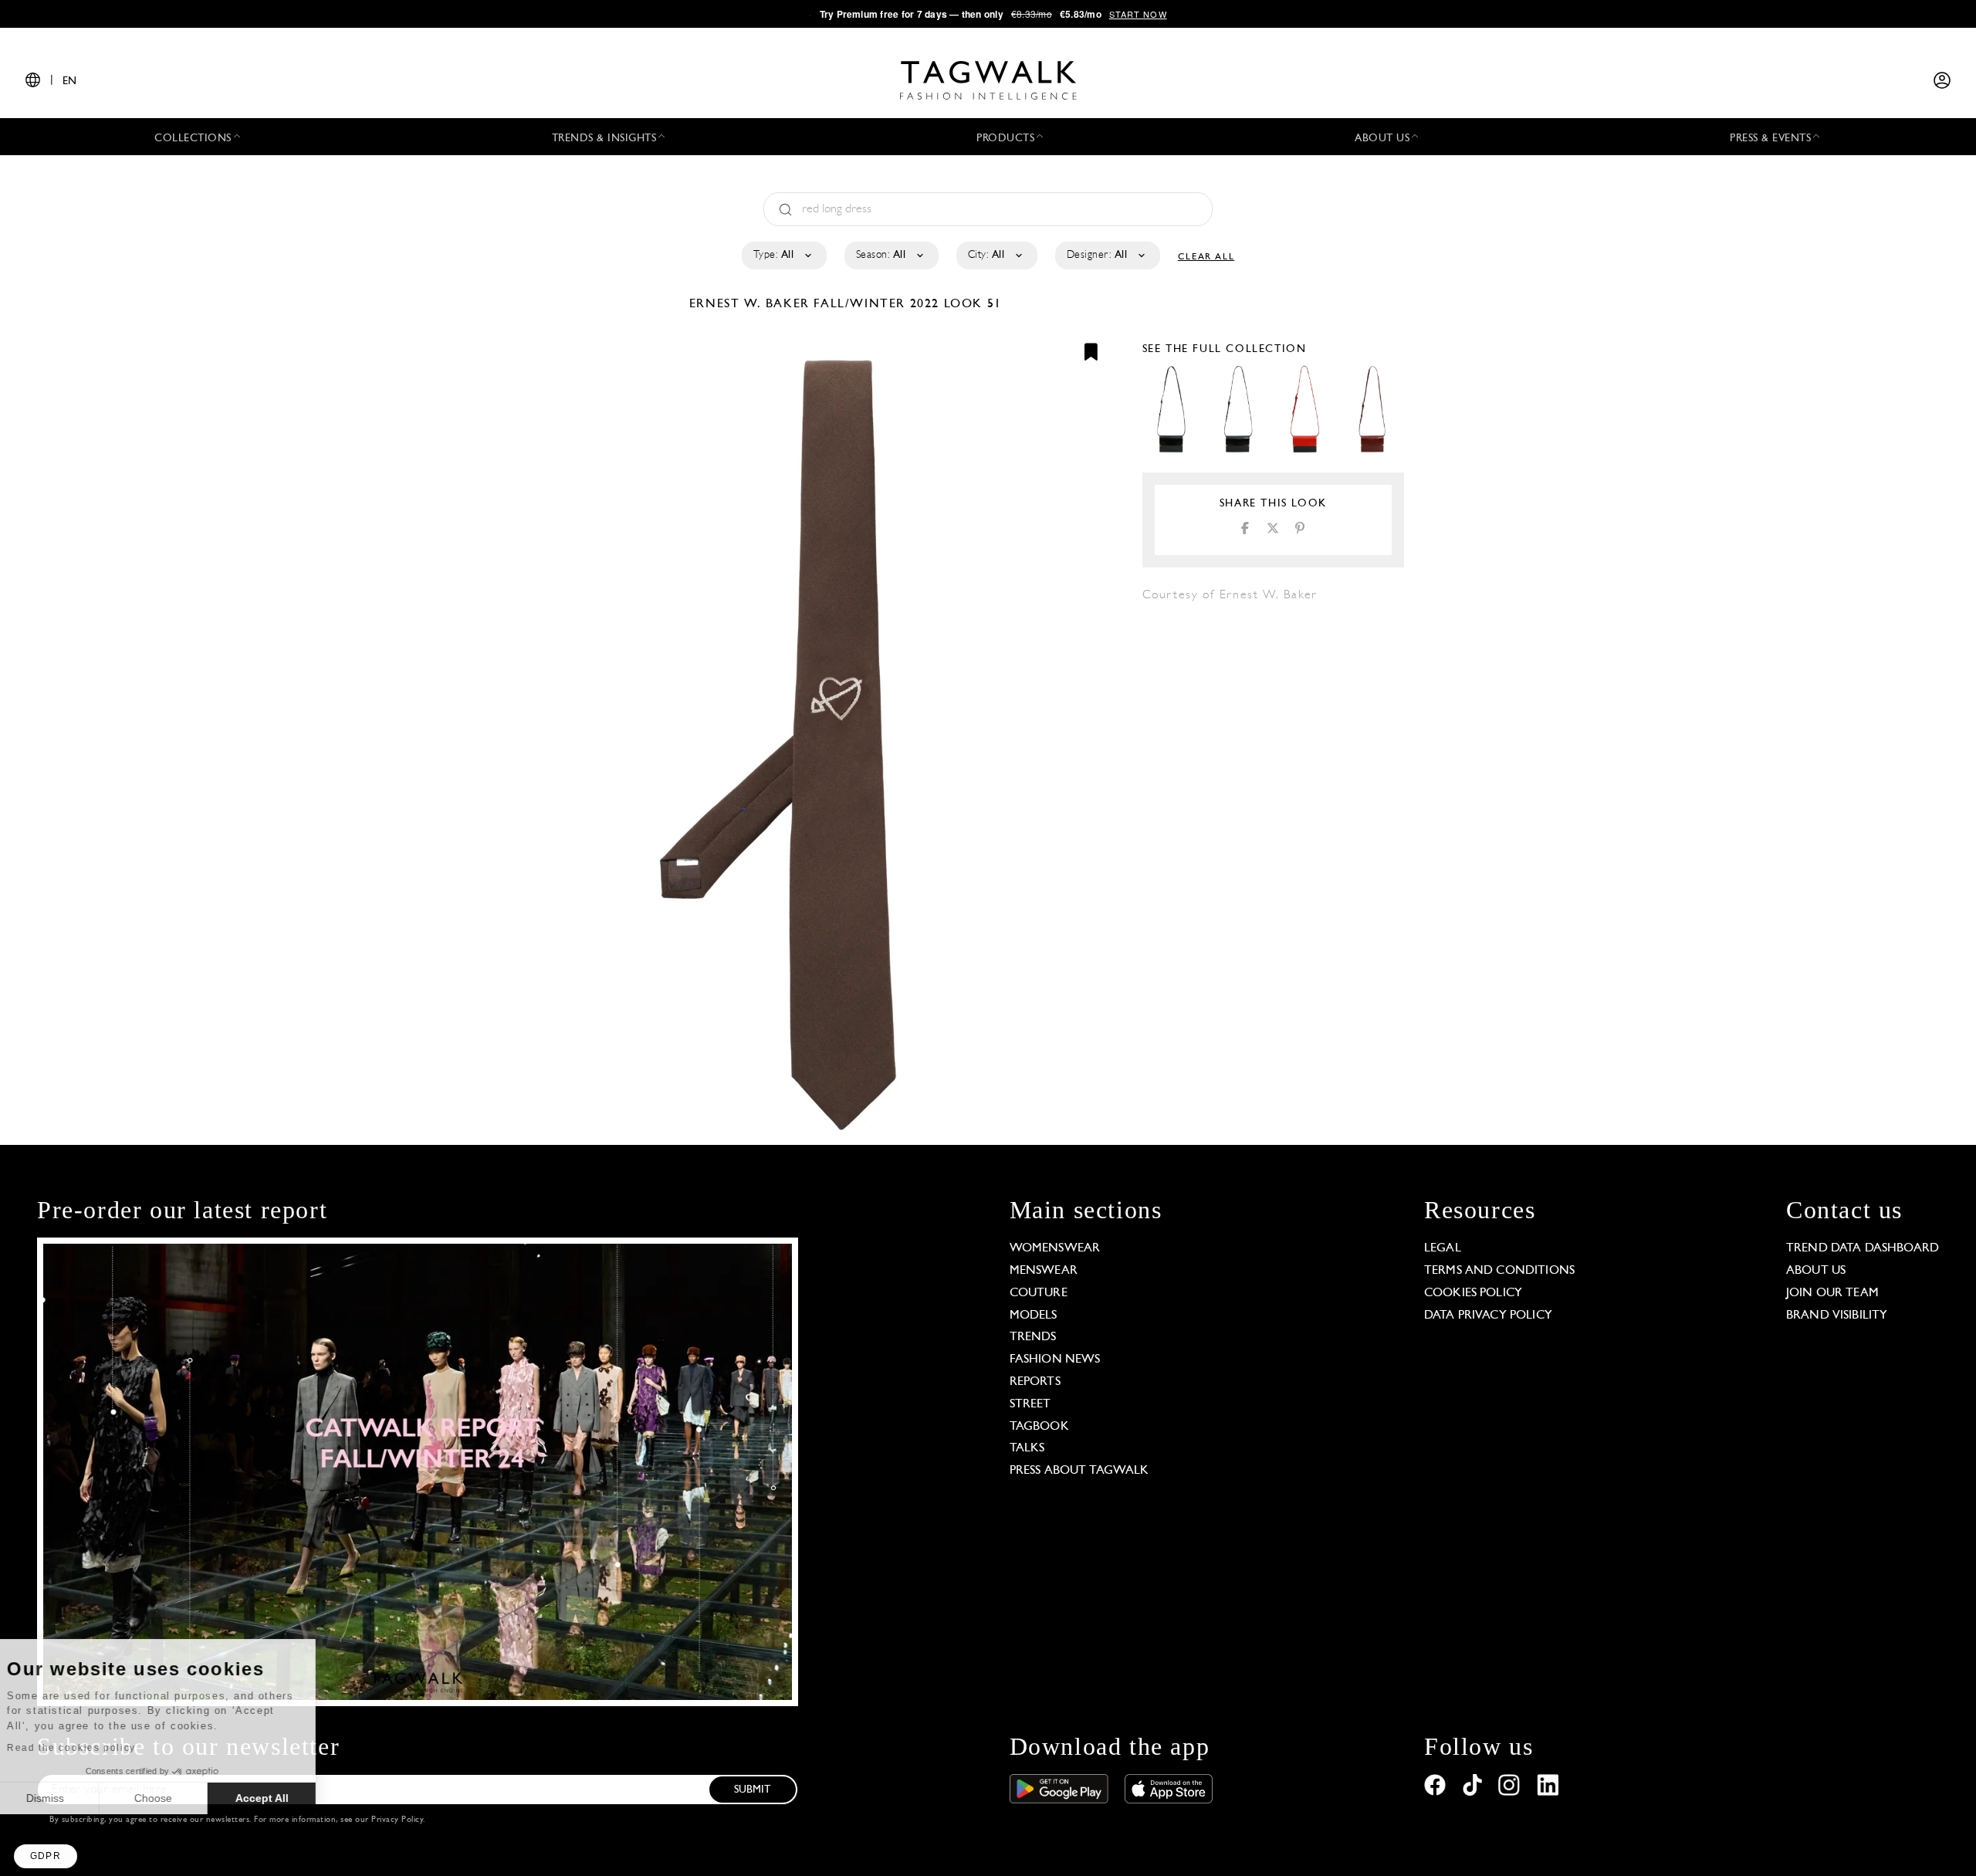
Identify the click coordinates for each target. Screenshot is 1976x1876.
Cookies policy (1473, 1293)
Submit (753, 1790)
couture (1039, 1293)
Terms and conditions (1499, 1271)
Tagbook (1039, 1427)
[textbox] (783, 256)
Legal (1443, 1248)
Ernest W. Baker (752, 304)
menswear (1044, 1271)
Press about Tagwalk (1079, 1471)
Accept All (286, 1798)
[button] (46, 1856)
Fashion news (1055, 1360)
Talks (1027, 1448)
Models (1034, 1316)
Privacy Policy (397, 1820)
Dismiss (69, 1798)
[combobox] (783, 256)
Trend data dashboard (1863, 1248)
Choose (177, 1798)
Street (1030, 1404)
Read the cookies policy (95, 1748)
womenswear (1055, 1248)
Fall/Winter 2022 (876, 304)
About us (1816, 1271)
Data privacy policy (1488, 1316)
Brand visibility (1837, 1316)
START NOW (1138, 14)
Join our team (1832, 1293)
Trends (1033, 1337)
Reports (1035, 1382)
